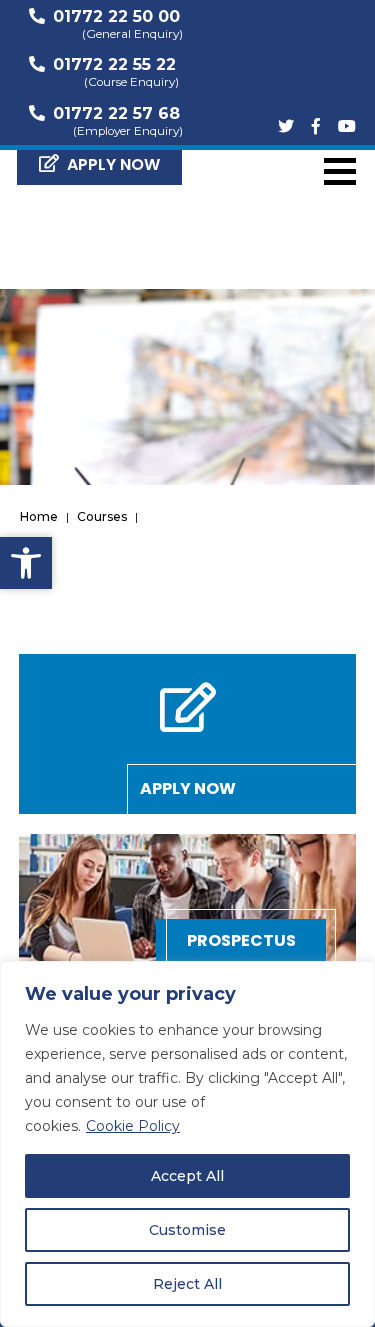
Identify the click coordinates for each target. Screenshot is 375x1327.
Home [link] (39, 516)
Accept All (187, 1176)
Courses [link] (102, 516)
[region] (187, 1144)
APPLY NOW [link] (113, 164)
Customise (187, 1230)
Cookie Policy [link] (133, 1126)
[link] (26, 563)
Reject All (187, 1284)
